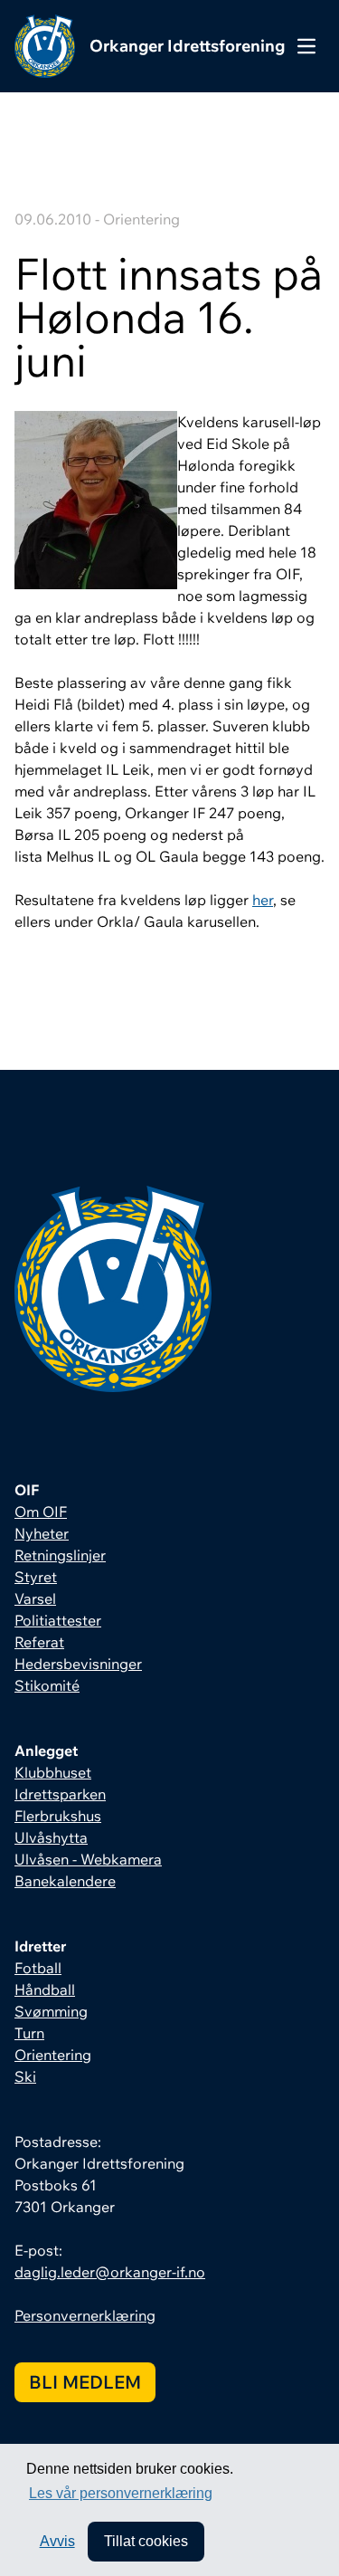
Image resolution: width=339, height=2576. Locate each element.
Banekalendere (65, 1881)
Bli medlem (85, 2382)
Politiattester (58, 1620)
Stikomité (47, 1685)
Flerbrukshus (58, 1816)
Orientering (53, 2055)
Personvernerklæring (85, 2315)
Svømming (51, 2011)
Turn (29, 2033)
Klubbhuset (53, 1772)
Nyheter (42, 1533)
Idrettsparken (60, 1794)
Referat (39, 1642)
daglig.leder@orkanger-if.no (110, 2272)
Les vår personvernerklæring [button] (121, 2493)
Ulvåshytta (51, 1837)
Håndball (45, 1989)
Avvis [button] (57, 2541)
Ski (25, 2076)
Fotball (38, 1968)
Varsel (35, 1598)
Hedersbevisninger (78, 1664)
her (263, 900)
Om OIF (41, 1512)
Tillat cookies (146, 2541)
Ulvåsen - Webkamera (88, 1859)
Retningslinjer (60, 1555)
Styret (36, 1577)
